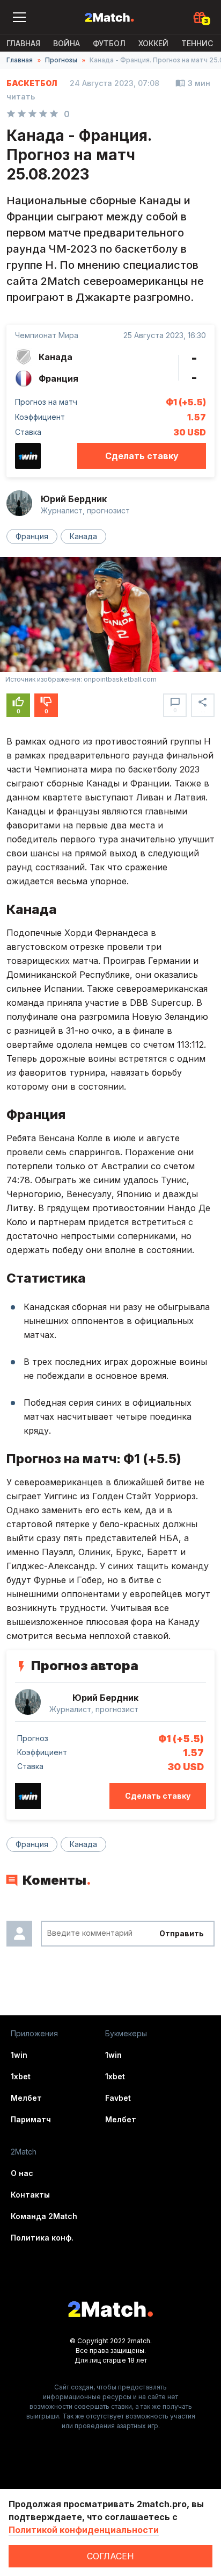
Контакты (30, 2195)
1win (19, 2055)
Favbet (118, 2098)
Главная (23, 43)
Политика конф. (42, 2238)
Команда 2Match (44, 2216)
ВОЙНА (67, 43)
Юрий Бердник (74, 499)
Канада (83, 536)
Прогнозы (61, 60)
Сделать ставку (142, 456)
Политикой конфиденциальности (84, 2530)
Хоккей (153, 43)
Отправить (182, 1933)
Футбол (109, 43)
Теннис (197, 43)
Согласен (110, 2556)
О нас (22, 2173)
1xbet (21, 2076)
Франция (32, 536)
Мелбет (26, 2098)
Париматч (31, 2119)
